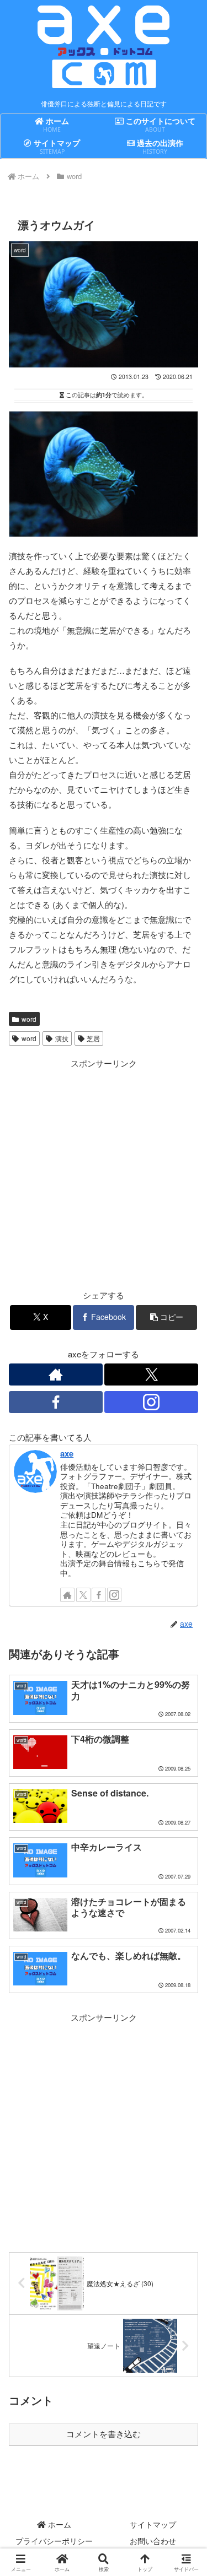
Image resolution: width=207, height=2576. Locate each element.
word (29, 1019)
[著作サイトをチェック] (56, 1374)
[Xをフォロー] (151, 1374)
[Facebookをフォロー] (56, 1402)
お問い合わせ (153, 2541)
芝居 (93, 1038)
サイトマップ (153, 2524)
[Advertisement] (104, 1174)
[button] (166, 1317)
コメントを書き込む (104, 2434)
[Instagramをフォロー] (151, 1402)
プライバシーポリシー (54, 2541)
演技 (62, 1038)
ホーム (59, 2524)
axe (67, 1453)
